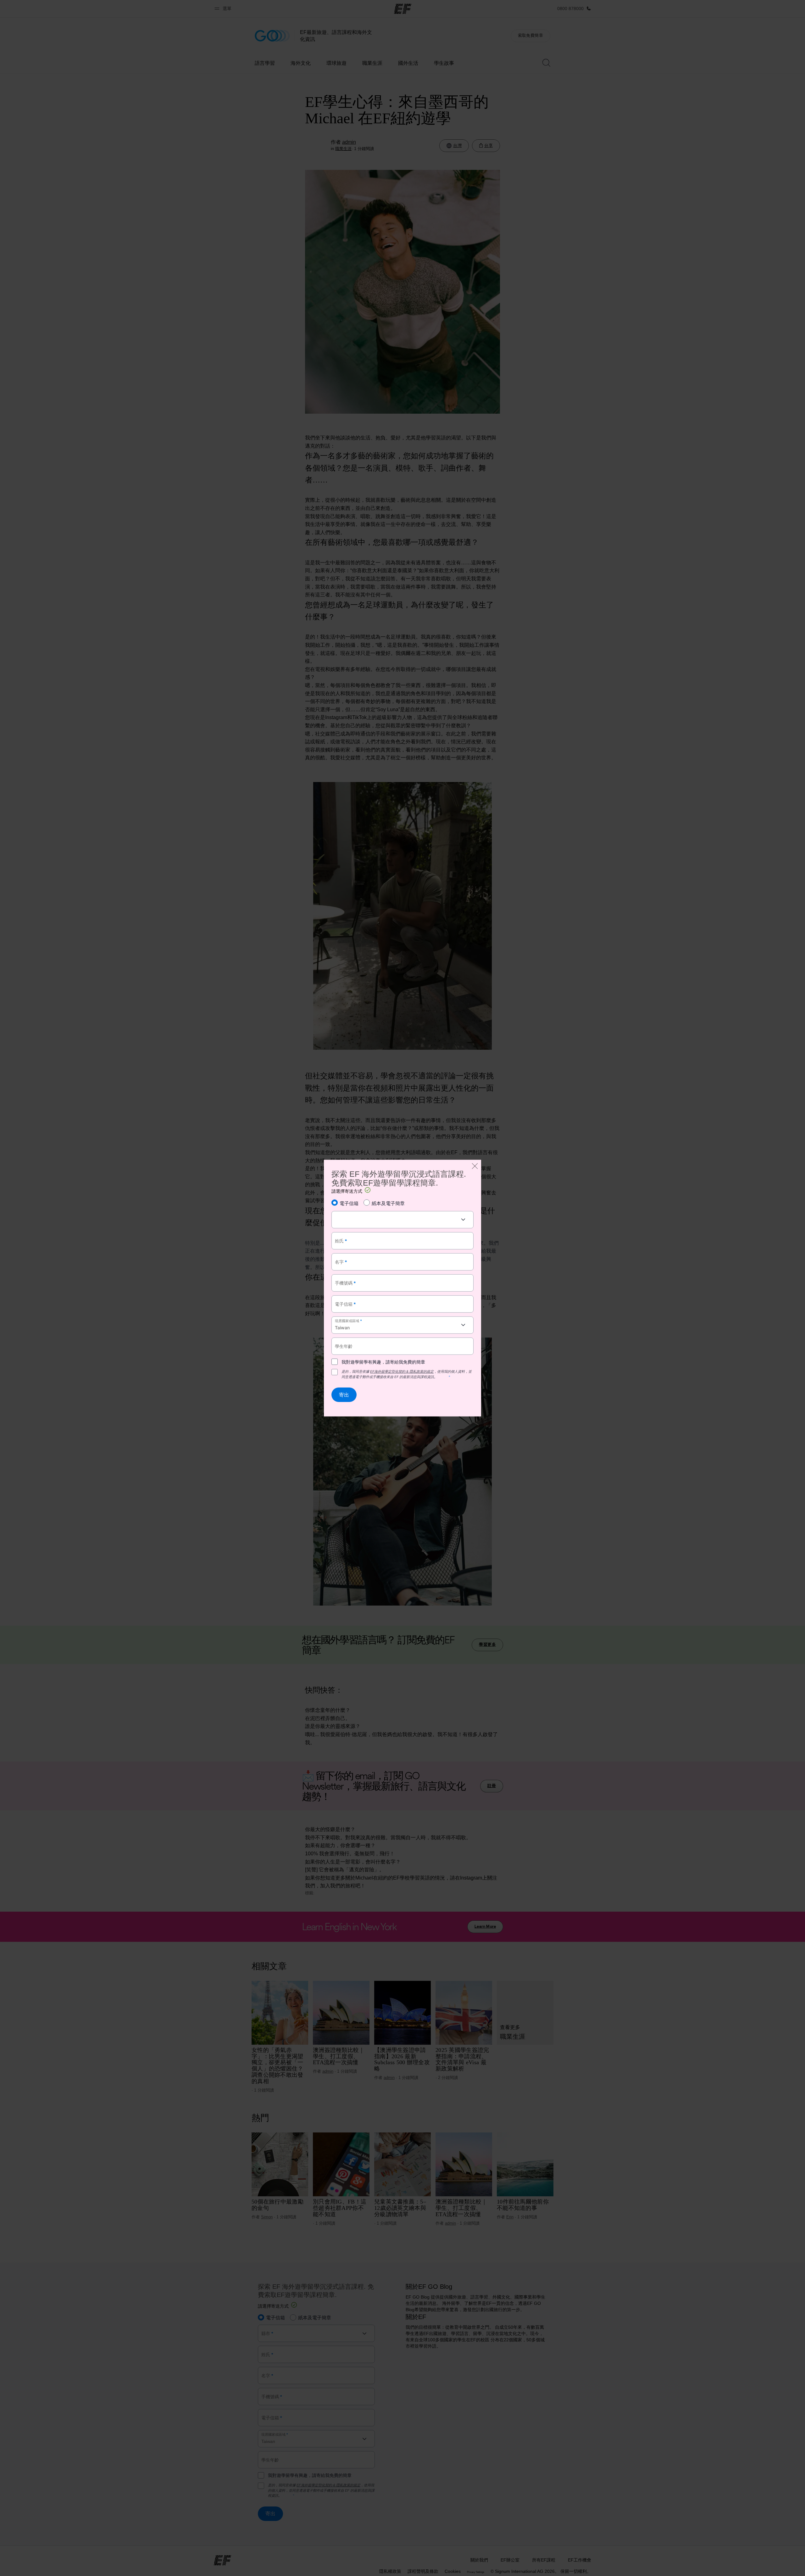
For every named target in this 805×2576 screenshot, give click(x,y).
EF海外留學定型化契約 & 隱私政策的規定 (402, 1372)
